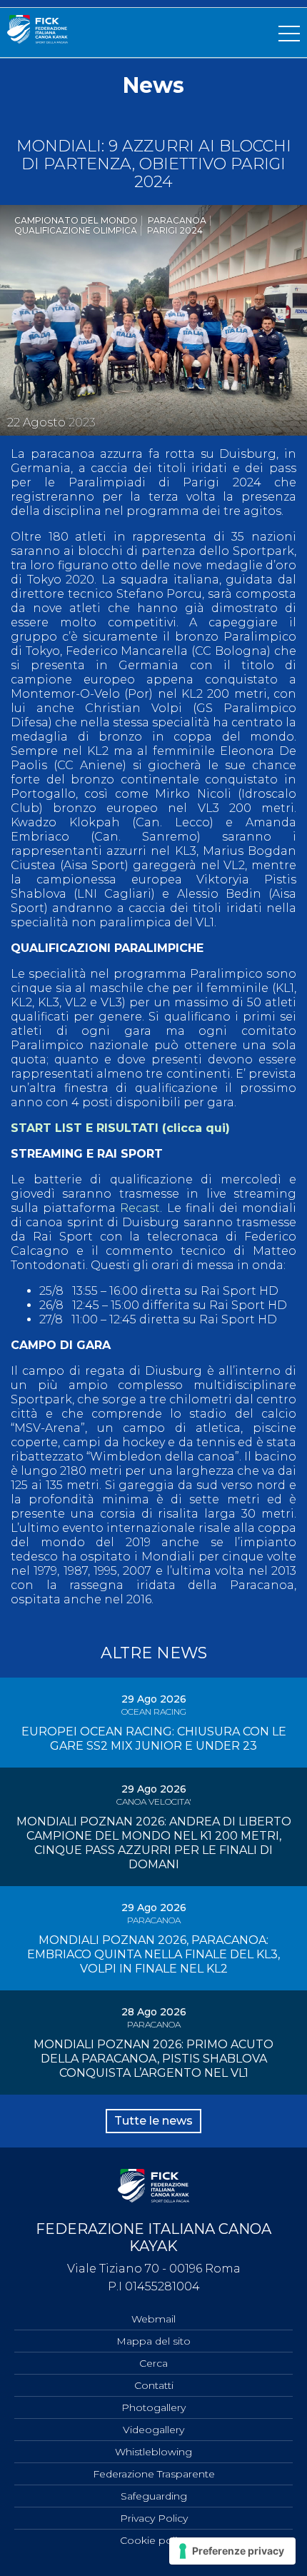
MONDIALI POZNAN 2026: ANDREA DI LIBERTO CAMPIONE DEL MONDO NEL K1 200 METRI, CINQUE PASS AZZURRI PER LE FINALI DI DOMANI (154, 1843)
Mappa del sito (153, 2341)
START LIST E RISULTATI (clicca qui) (120, 1128)
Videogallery (153, 2430)
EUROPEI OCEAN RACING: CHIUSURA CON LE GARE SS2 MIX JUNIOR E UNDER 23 (154, 1739)
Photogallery (153, 2407)
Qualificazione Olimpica (76, 230)
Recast (140, 1208)
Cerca (153, 2363)
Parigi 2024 (175, 230)
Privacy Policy (154, 2518)
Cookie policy (154, 2540)
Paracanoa (177, 220)
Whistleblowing (153, 2452)
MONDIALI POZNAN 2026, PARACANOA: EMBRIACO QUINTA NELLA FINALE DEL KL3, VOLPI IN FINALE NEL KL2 (153, 1954)
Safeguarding (154, 2496)
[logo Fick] (37, 40)
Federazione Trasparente (154, 2474)
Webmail (153, 2319)
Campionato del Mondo (76, 220)
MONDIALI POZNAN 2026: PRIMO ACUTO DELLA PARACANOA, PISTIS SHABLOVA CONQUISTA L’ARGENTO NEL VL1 (153, 2059)
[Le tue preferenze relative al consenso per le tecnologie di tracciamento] (232, 2551)
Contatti (154, 2385)
